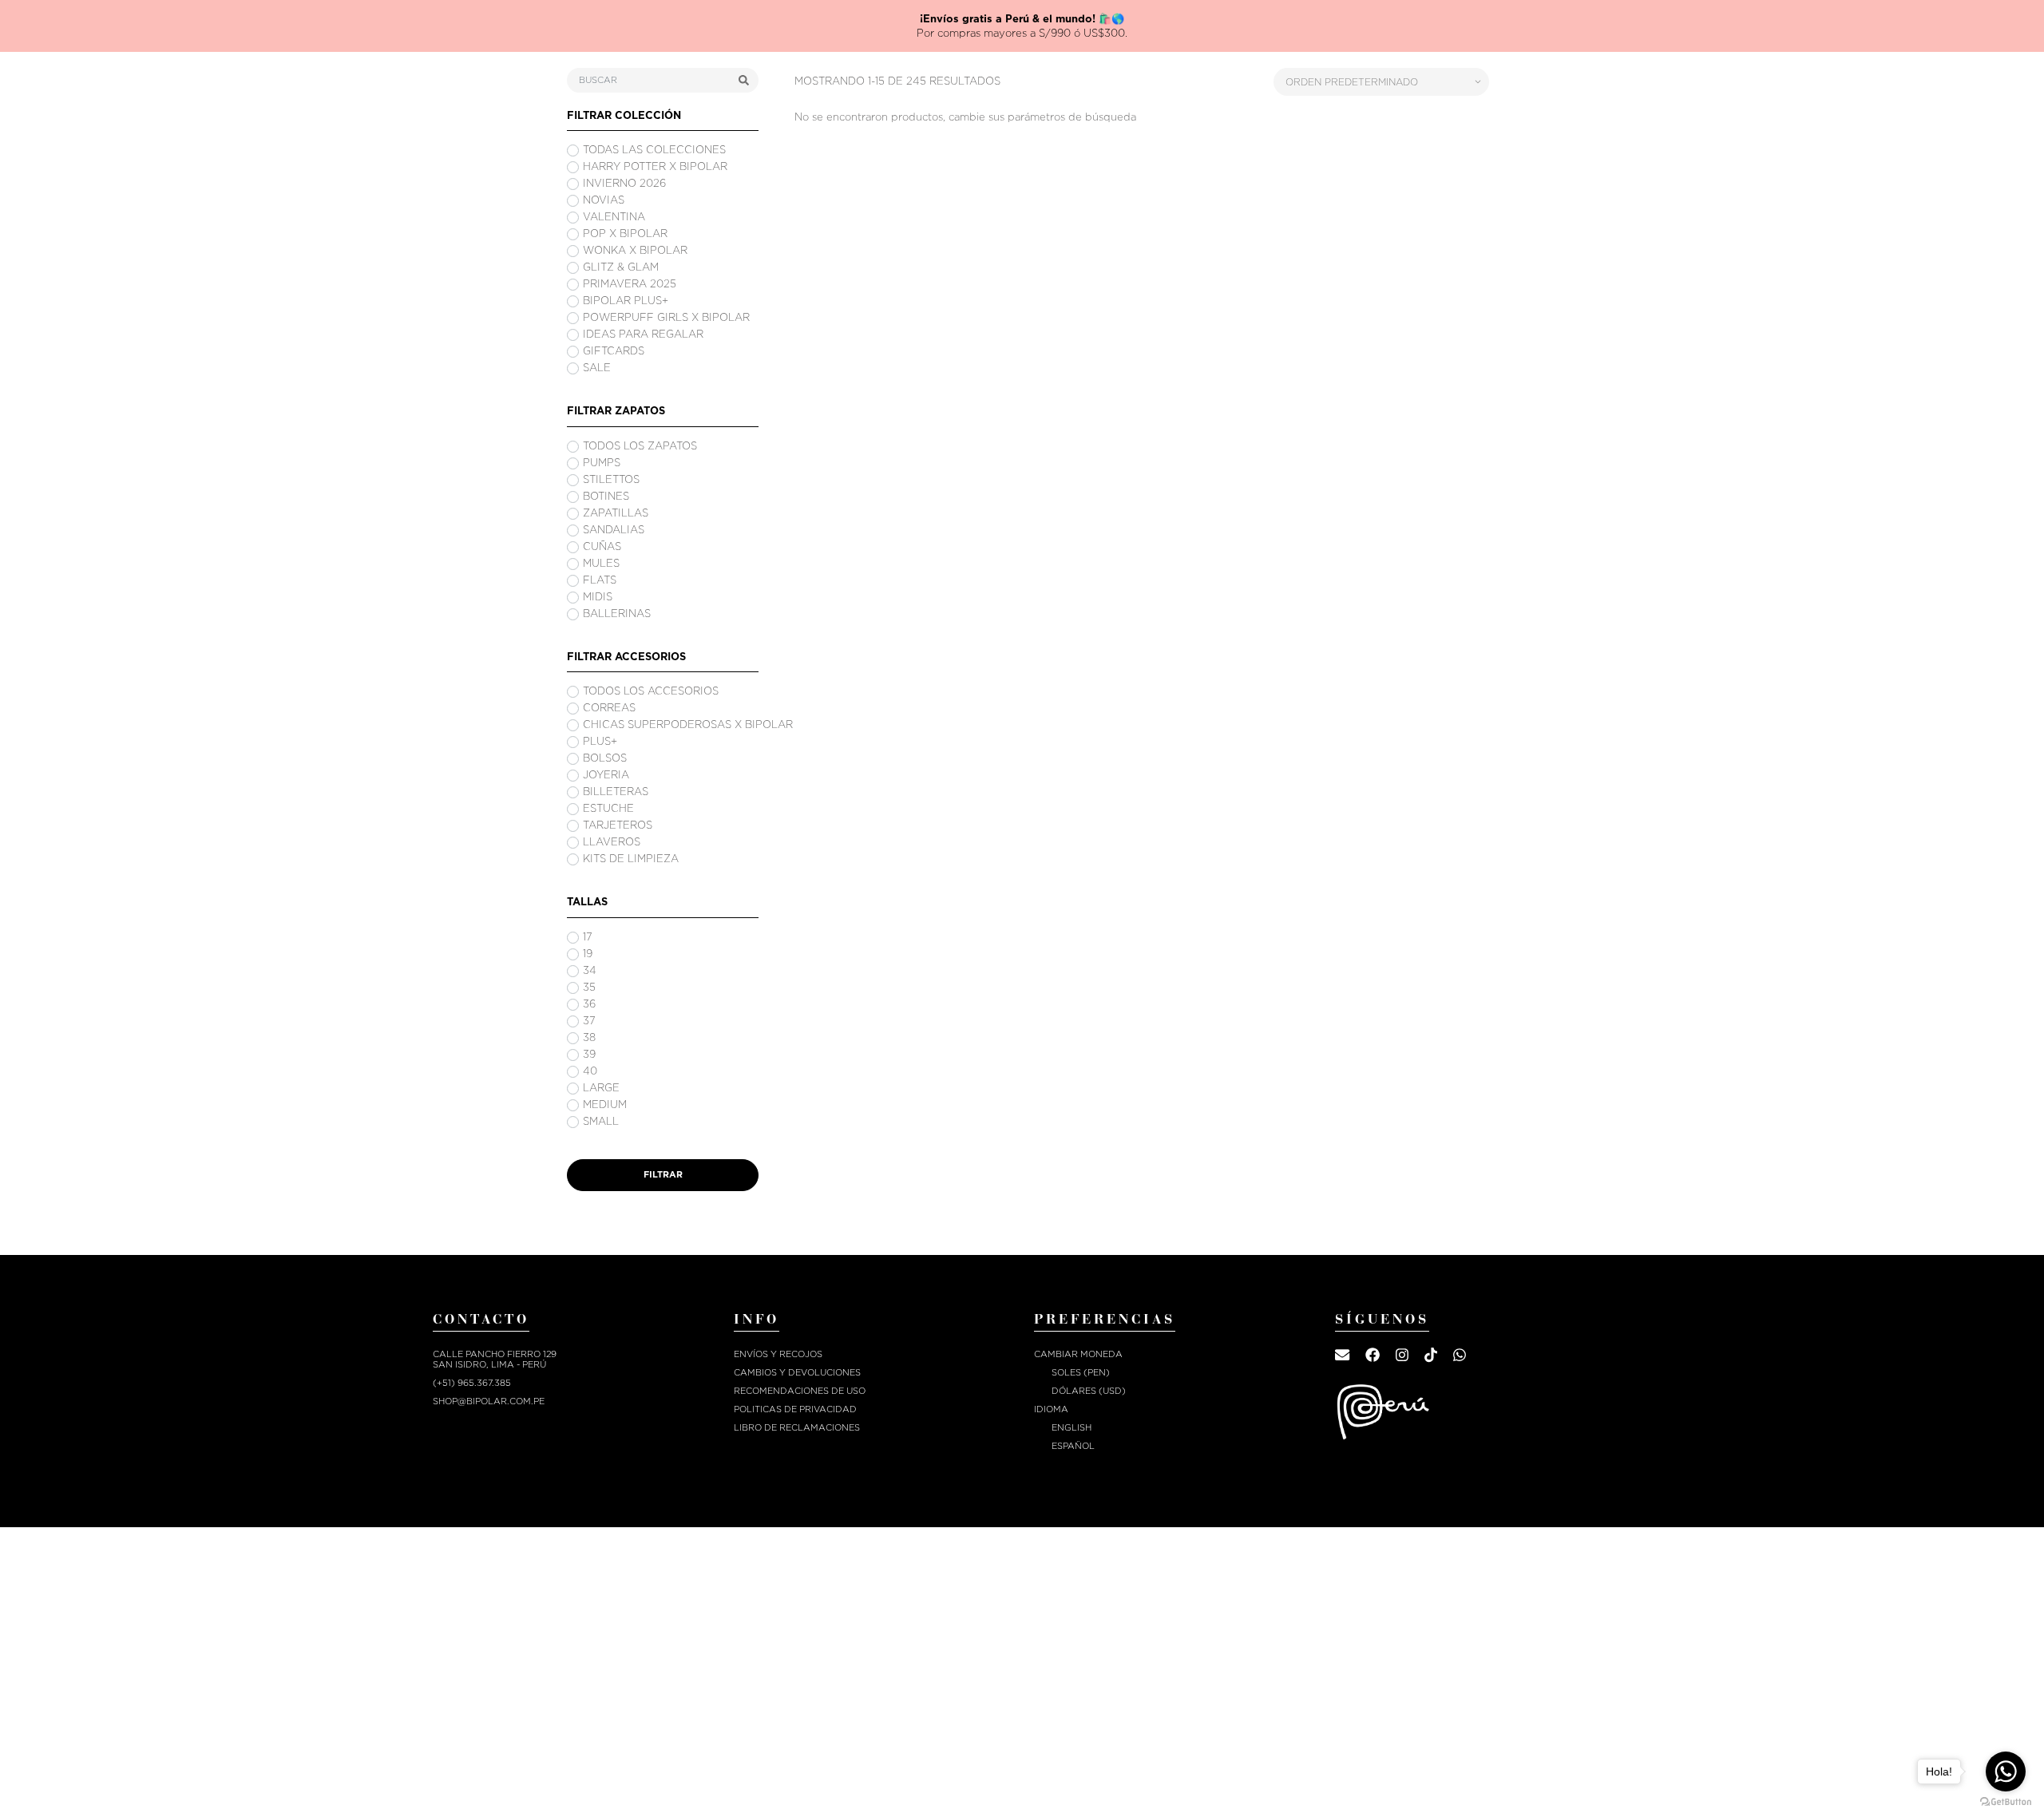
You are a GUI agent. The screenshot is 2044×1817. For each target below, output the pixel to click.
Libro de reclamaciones (797, 1413)
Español (1073, 1432)
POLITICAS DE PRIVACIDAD (795, 1395)
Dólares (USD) (1089, 1377)
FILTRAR (663, 1160)
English (1072, 1413)
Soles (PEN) (1081, 1358)
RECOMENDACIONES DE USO (800, 1377)
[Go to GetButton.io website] (2006, 1801)
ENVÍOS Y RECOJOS (778, 1340)
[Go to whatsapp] (2006, 1771)
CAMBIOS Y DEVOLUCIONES (797, 1358)
